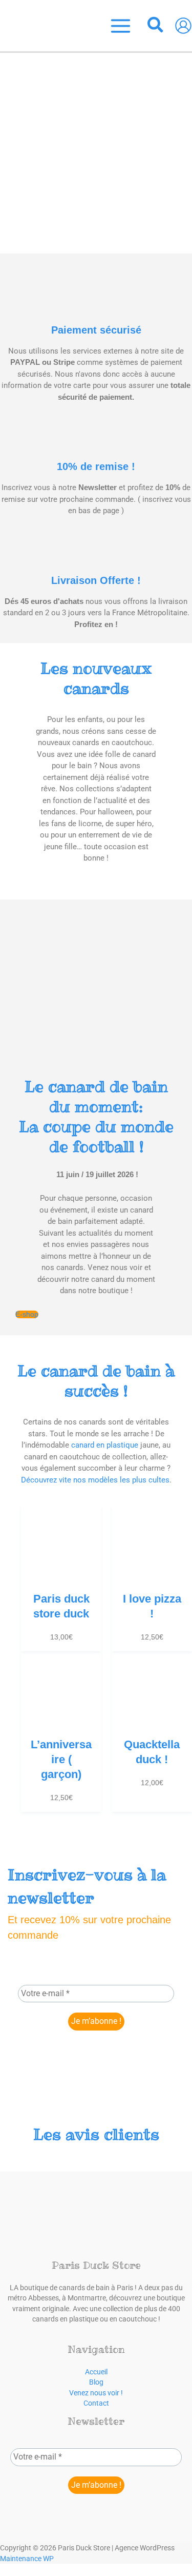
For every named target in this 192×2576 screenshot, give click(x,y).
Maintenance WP (27, 2559)
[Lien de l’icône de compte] (183, 26)
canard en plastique (105, 1445)
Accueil (96, 2372)
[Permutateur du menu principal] (121, 26)
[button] (156, 26)
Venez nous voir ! (96, 2393)
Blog (96, 2382)
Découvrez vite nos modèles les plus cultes (95, 1480)
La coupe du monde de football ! (96, 1117)
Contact (96, 2403)
